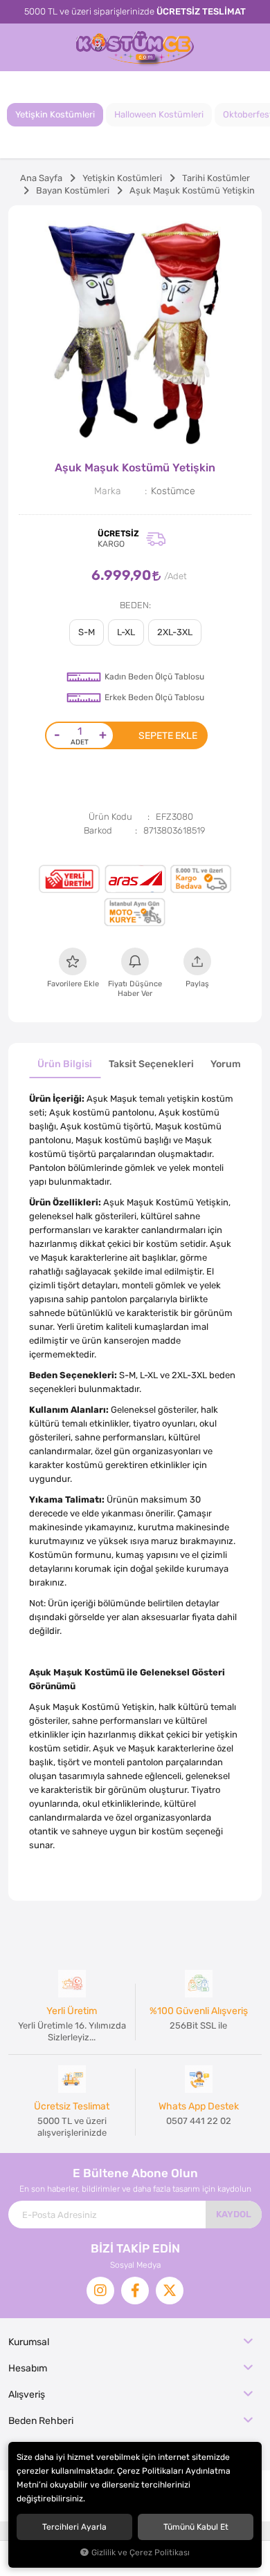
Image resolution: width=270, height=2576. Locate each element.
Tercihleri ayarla (74, 2527)
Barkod (98, 830)
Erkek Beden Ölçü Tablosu (154, 697)
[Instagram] (100, 2291)
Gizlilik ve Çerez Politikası (141, 2553)
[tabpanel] (135, 332)
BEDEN (134, 605)
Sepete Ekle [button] (168, 735)
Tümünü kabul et (196, 2527)
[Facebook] (135, 2291)
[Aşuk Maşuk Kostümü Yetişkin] (135, 332)
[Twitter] (170, 2291)
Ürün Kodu (110, 817)
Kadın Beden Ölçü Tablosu (154, 677)
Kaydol (234, 2214)
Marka (108, 491)
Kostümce (173, 491)
